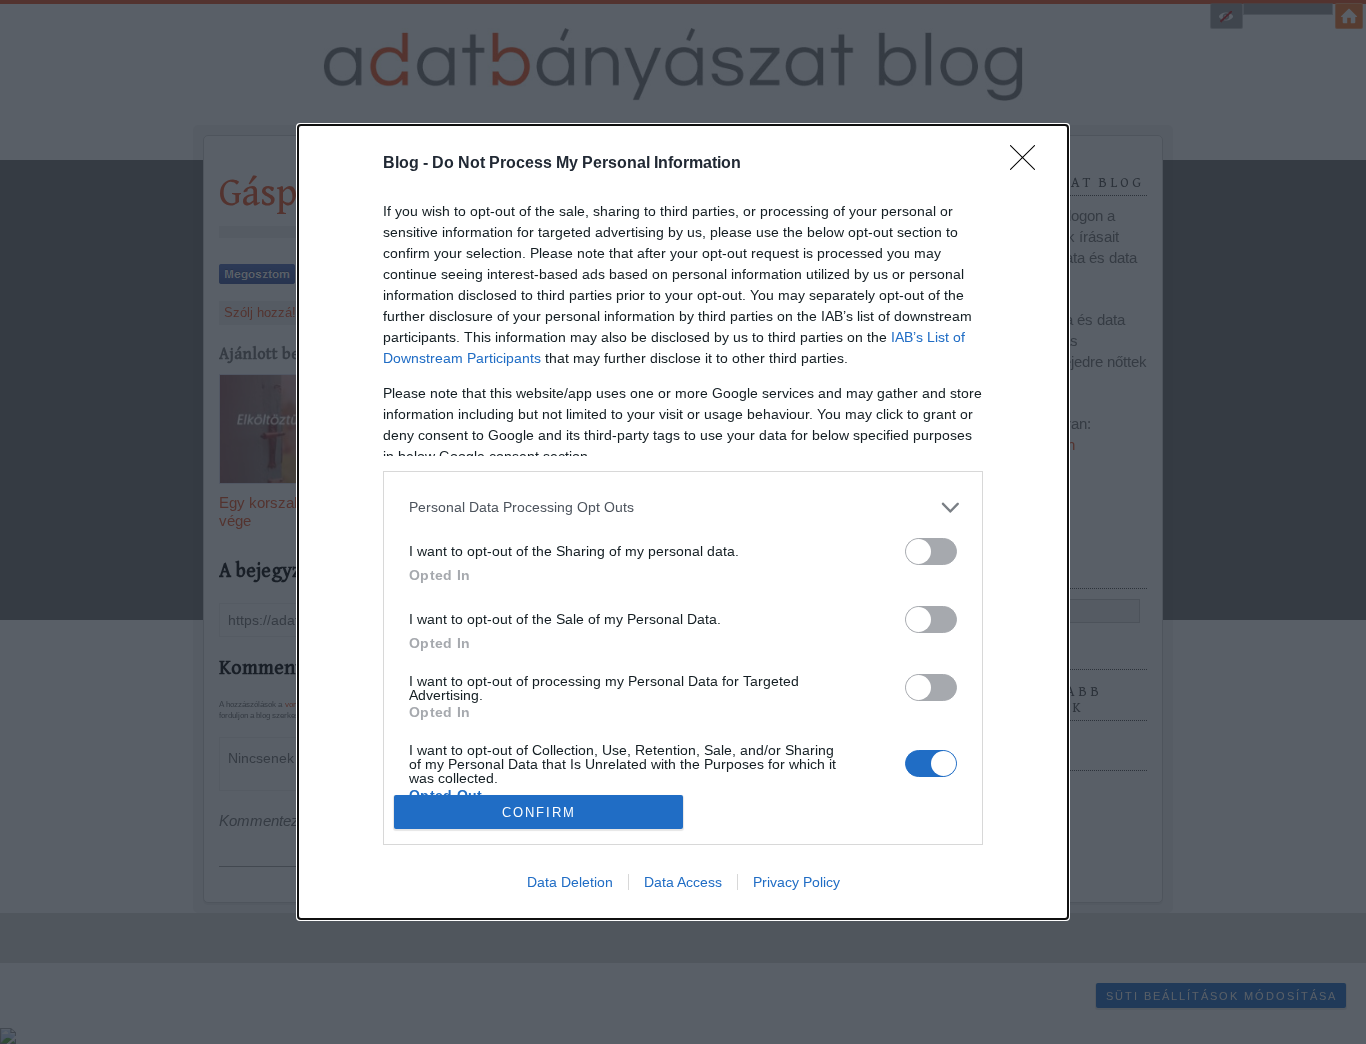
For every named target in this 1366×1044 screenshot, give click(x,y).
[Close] (1029, 164)
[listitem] (683, 507)
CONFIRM (539, 812)
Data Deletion (570, 882)
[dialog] (683, 522)
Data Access (683, 882)
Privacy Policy (796, 882)
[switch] (931, 551)
